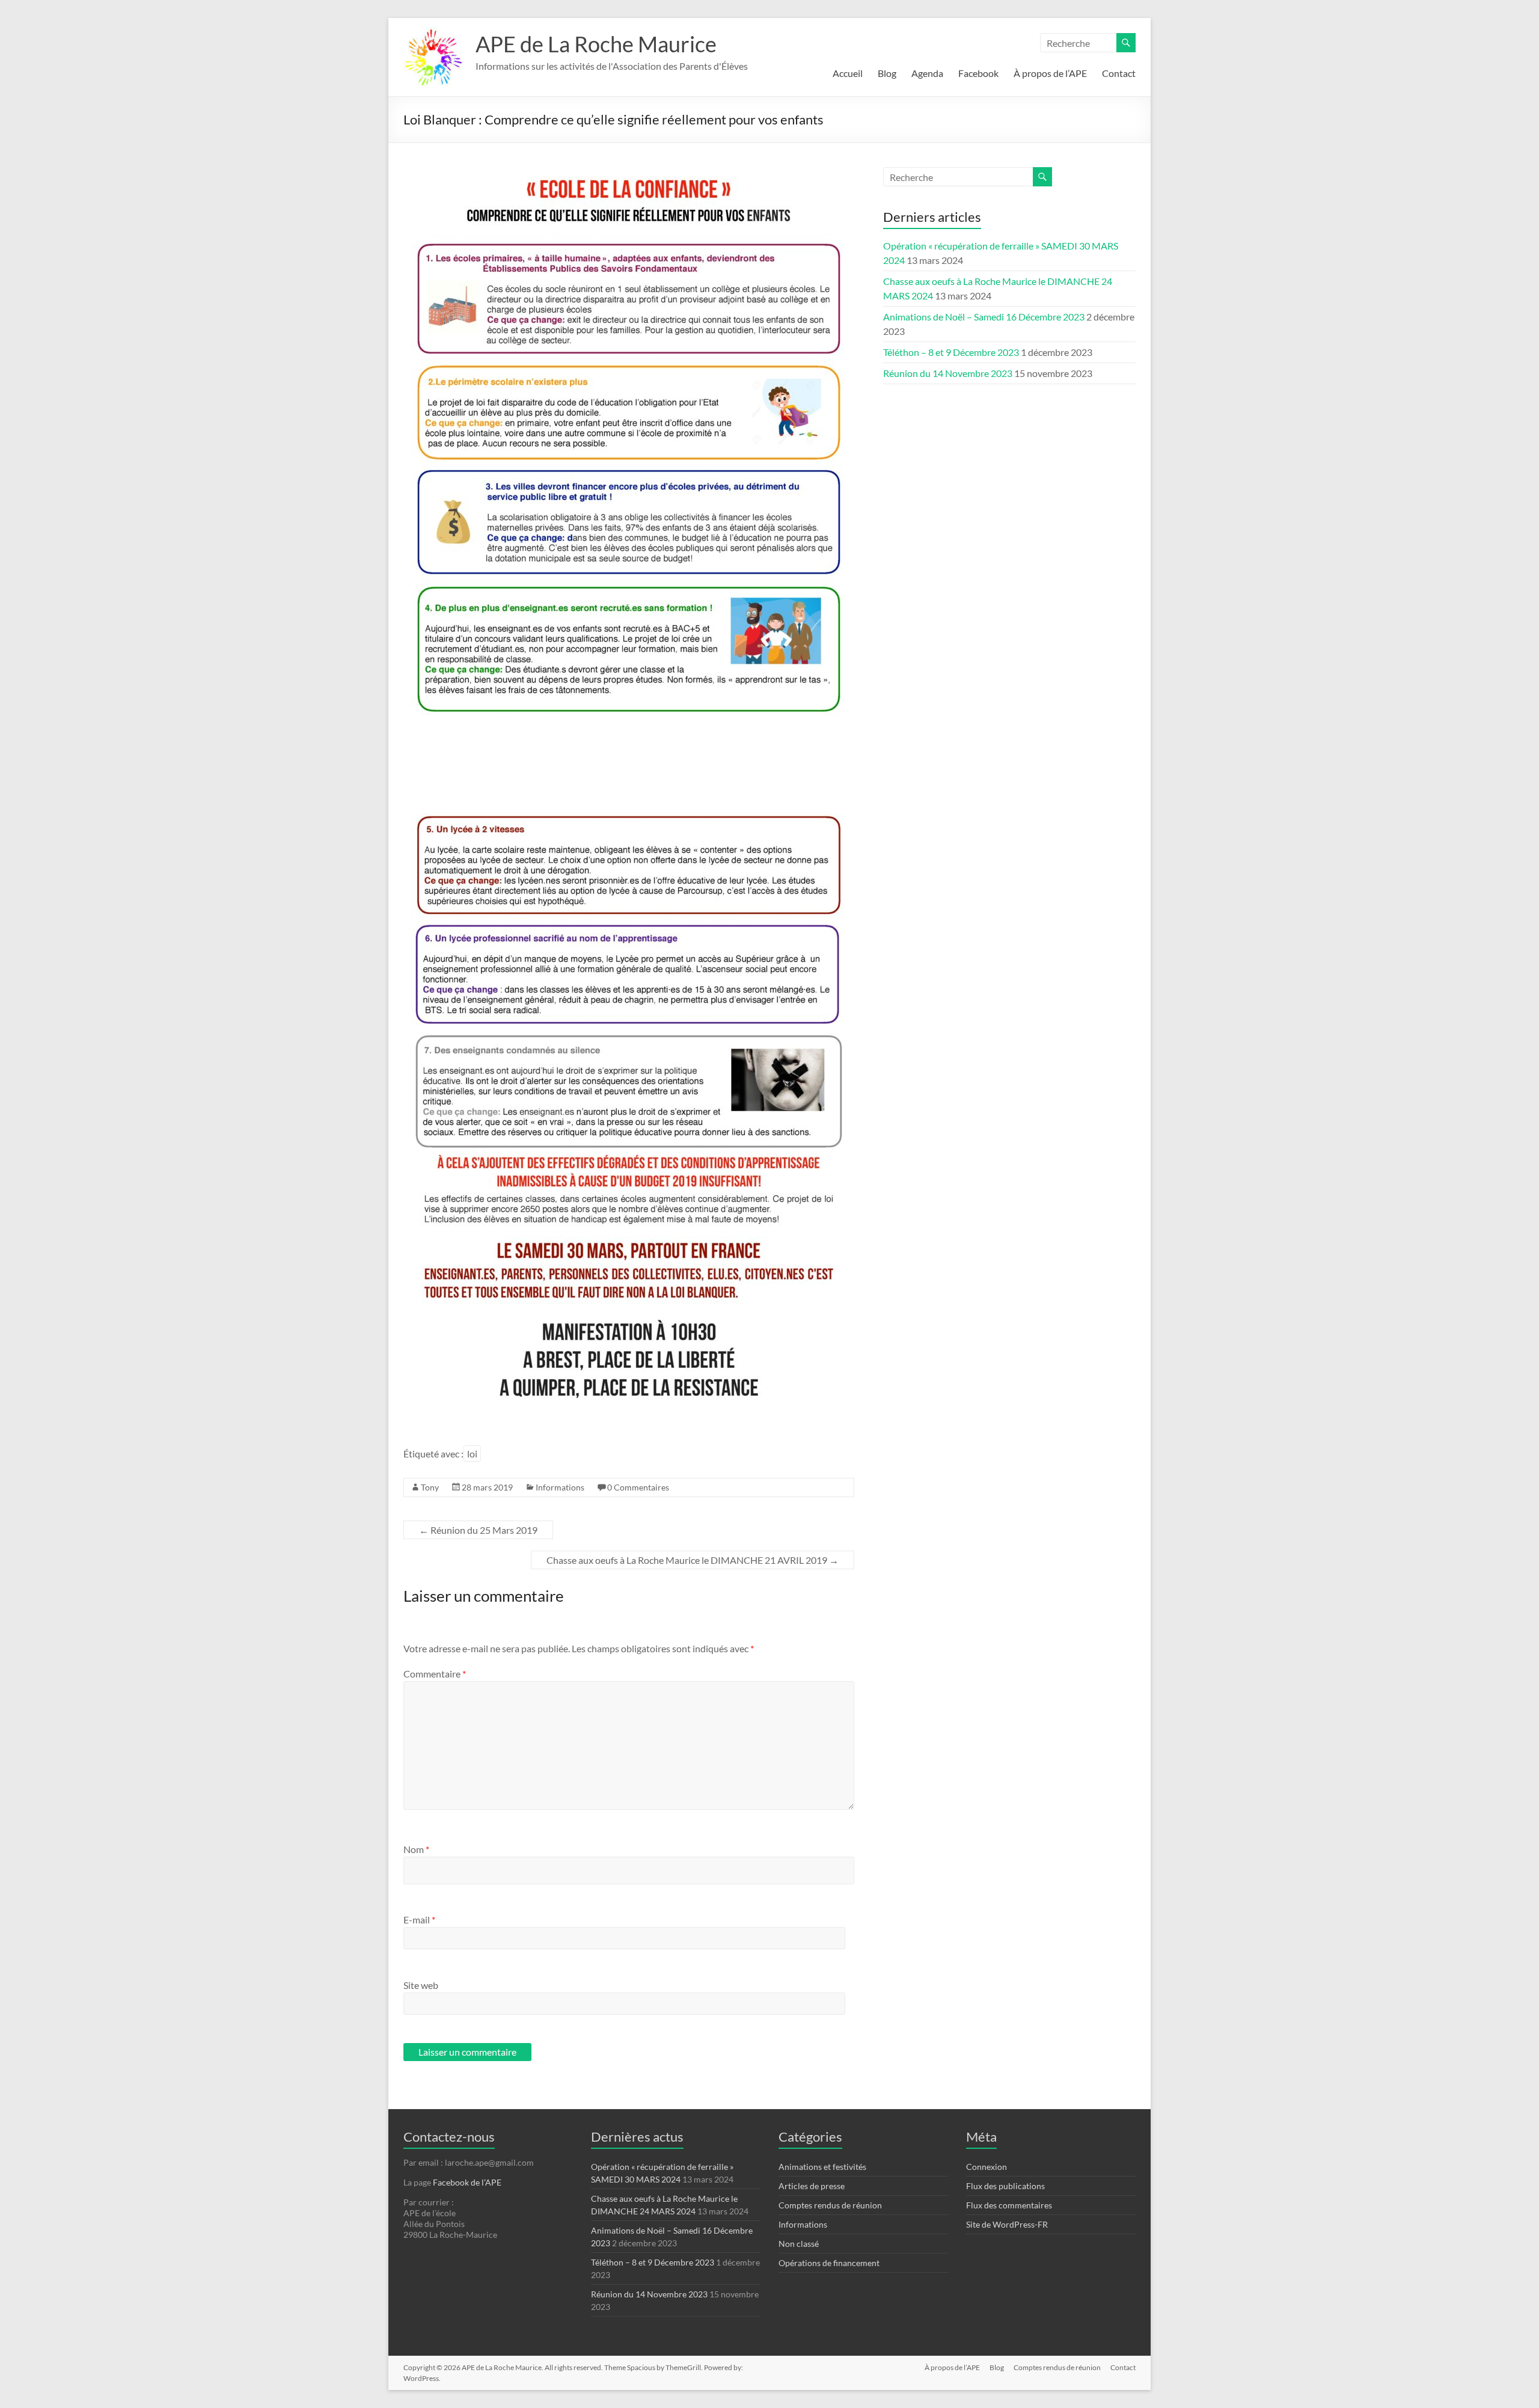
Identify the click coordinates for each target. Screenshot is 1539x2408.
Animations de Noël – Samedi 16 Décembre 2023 (984, 317)
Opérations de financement (829, 2263)
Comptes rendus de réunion (830, 2205)
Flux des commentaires (1009, 2205)
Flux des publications (1005, 2186)
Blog (887, 73)
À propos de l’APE (1050, 73)
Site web (421, 1985)
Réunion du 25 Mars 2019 (478, 1530)
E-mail (419, 1919)
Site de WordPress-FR (1007, 2224)
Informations (560, 1487)
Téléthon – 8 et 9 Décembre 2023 (951, 352)
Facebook (978, 73)
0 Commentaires (638, 1487)
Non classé (799, 2244)
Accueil (848, 73)
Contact (1119, 73)
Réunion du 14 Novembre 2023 (948, 373)
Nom (416, 1849)
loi (472, 1454)
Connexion (987, 2167)
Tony (430, 1487)
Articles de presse (812, 2186)
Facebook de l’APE (467, 2182)
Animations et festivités (822, 2167)
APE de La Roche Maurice (596, 44)
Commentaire (435, 1674)
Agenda (927, 73)
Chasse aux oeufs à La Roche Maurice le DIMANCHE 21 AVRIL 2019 (693, 1560)
